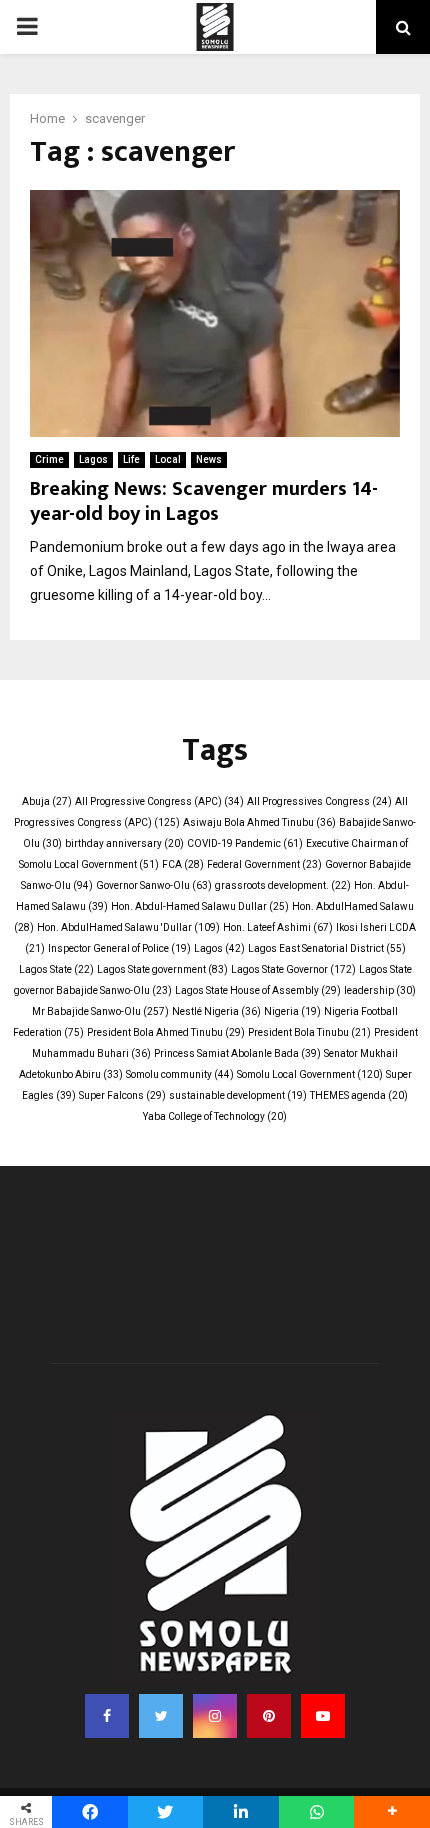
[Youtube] (323, 1716)
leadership (380, 990)
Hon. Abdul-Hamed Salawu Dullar (200, 906)
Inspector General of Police (119, 948)
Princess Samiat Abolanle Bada (237, 1053)
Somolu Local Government (310, 1074)
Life (131, 459)
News (209, 459)
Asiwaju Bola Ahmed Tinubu (259, 822)
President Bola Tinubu (309, 1032)
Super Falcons (122, 1095)
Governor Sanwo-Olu (154, 885)
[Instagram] (215, 1716)
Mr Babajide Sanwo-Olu (100, 1011)
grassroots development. (283, 885)
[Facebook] (107, 1716)
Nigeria (292, 1011)
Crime (49, 459)
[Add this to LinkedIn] (241, 1812)
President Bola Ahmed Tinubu (166, 1032)
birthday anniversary (124, 843)
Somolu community (180, 1074)
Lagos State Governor (293, 969)
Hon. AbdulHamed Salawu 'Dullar (128, 927)
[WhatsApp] (317, 1812)
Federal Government (264, 864)
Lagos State (56, 969)
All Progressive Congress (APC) (159, 801)
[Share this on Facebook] (90, 1812)
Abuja (47, 801)
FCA (183, 864)
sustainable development (238, 1095)
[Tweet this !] (166, 1812)
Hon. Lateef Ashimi (278, 927)
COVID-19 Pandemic (245, 843)
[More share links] (392, 1812)
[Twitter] (161, 1716)
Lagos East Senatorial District (327, 948)
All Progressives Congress (319, 801)
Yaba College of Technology (215, 1116)
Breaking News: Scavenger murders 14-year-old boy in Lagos (204, 501)
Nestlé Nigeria (216, 1011)
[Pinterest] (269, 1716)
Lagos (93, 459)
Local (168, 459)
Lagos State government (162, 969)
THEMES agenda (359, 1095)
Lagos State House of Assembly (258, 990)
